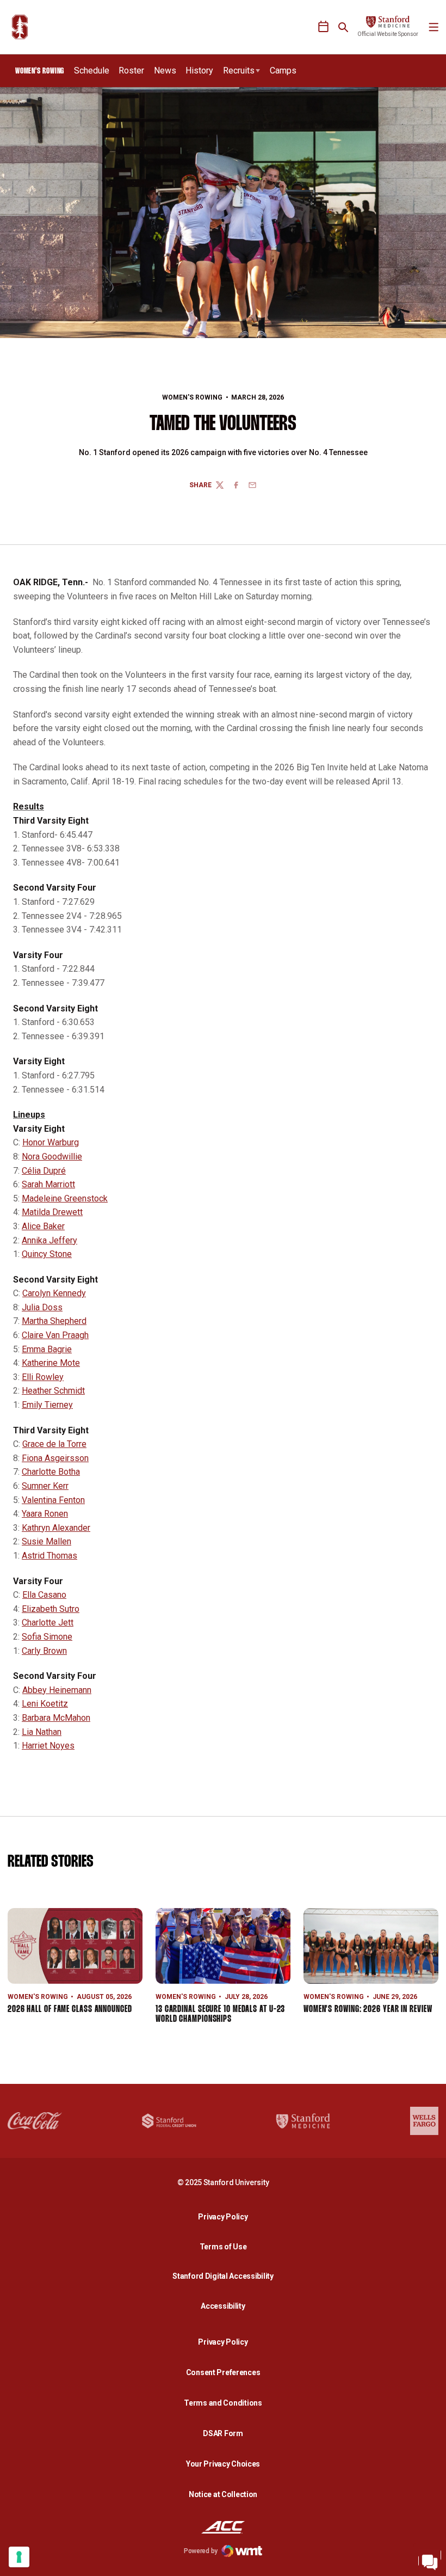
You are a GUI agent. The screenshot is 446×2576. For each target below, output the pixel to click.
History (199, 70)
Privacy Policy (226, 2216)
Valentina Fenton (53, 1500)
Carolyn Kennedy (54, 1293)
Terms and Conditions (223, 2403)
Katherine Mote (51, 1363)
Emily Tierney (47, 1405)
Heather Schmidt (53, 1391)
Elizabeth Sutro (51, 1609)
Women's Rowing (192, 397)
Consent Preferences (223, 2372)
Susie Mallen (47, 1541)
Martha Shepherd (54, 1321)
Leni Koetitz (45, 1704)
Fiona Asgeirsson (55, 1458)
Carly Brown (44, 1651)
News (165, 70)
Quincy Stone (47, 1254)
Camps (283, 70)
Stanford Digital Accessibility (226, 2276)
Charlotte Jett (48, 1623)
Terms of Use (223, 2247)
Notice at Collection (223, 2494)
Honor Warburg (51, 1142)
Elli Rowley (43, 1377)
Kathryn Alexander (56, 1528)
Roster (131, 70)
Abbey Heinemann (57, 1690)
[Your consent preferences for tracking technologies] (19, 2557)
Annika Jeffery (49, 1240)
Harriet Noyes (48, 1746)
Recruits (239, 70)
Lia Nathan (42, 1732)
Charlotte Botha (51, 1472)
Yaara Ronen (45, 1514)
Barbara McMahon (56, 1718)
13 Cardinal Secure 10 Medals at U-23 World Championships (220, 2014)
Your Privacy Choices (223, 2464)
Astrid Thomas (49, 1556)
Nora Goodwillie (52, 1157)
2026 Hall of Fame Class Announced (70, 2010)
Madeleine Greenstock (65, 1198)
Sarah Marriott (48, 1184)
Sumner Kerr (45, 1486)
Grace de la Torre (54, 1444)
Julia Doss (42, 1307)
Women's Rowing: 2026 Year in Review (368, 2010)
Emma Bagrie (47, 1349)
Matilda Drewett (52, 1212)
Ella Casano (44, 1595)
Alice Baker (43, 1226)
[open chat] (430, 2560)
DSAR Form (223, 2433)
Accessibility (226, 2306)
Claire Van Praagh (55, 1335)
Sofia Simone (47, 1637)
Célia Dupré (44, 1171)
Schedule (92, 70)
